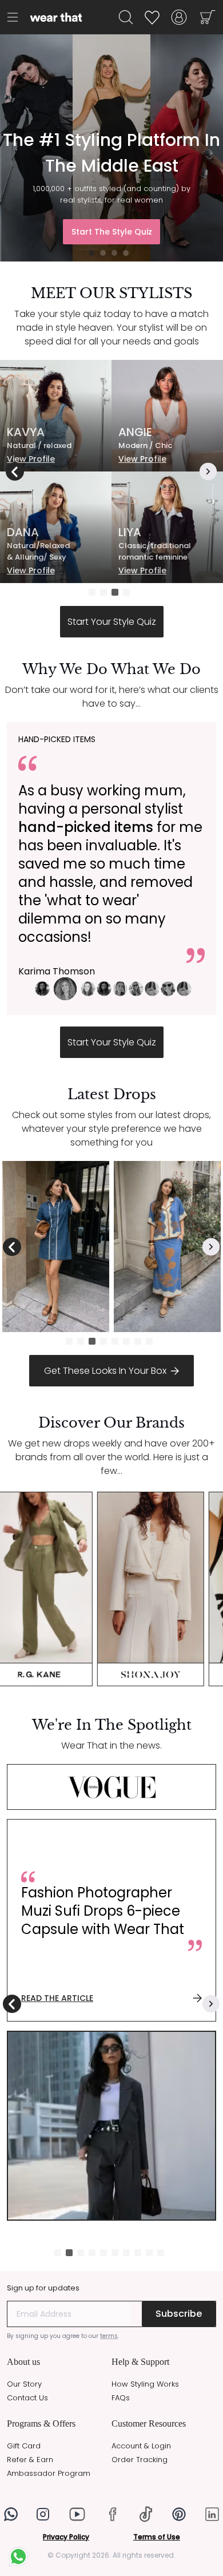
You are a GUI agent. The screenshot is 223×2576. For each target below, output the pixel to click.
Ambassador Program (49, 2473)
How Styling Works (145, 2384)
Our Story (24, 2384)
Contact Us (27, 2398)
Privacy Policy (66, 2537)
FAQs (121, 2398)
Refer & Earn (30, 2460)
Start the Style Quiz (112, 232)
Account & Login (141, 2446)
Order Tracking (140, 2460)
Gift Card (24, 2446)
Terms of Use (157, 2537)
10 (163, 2255)
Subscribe (179, 2314)
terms (109, 2336)
